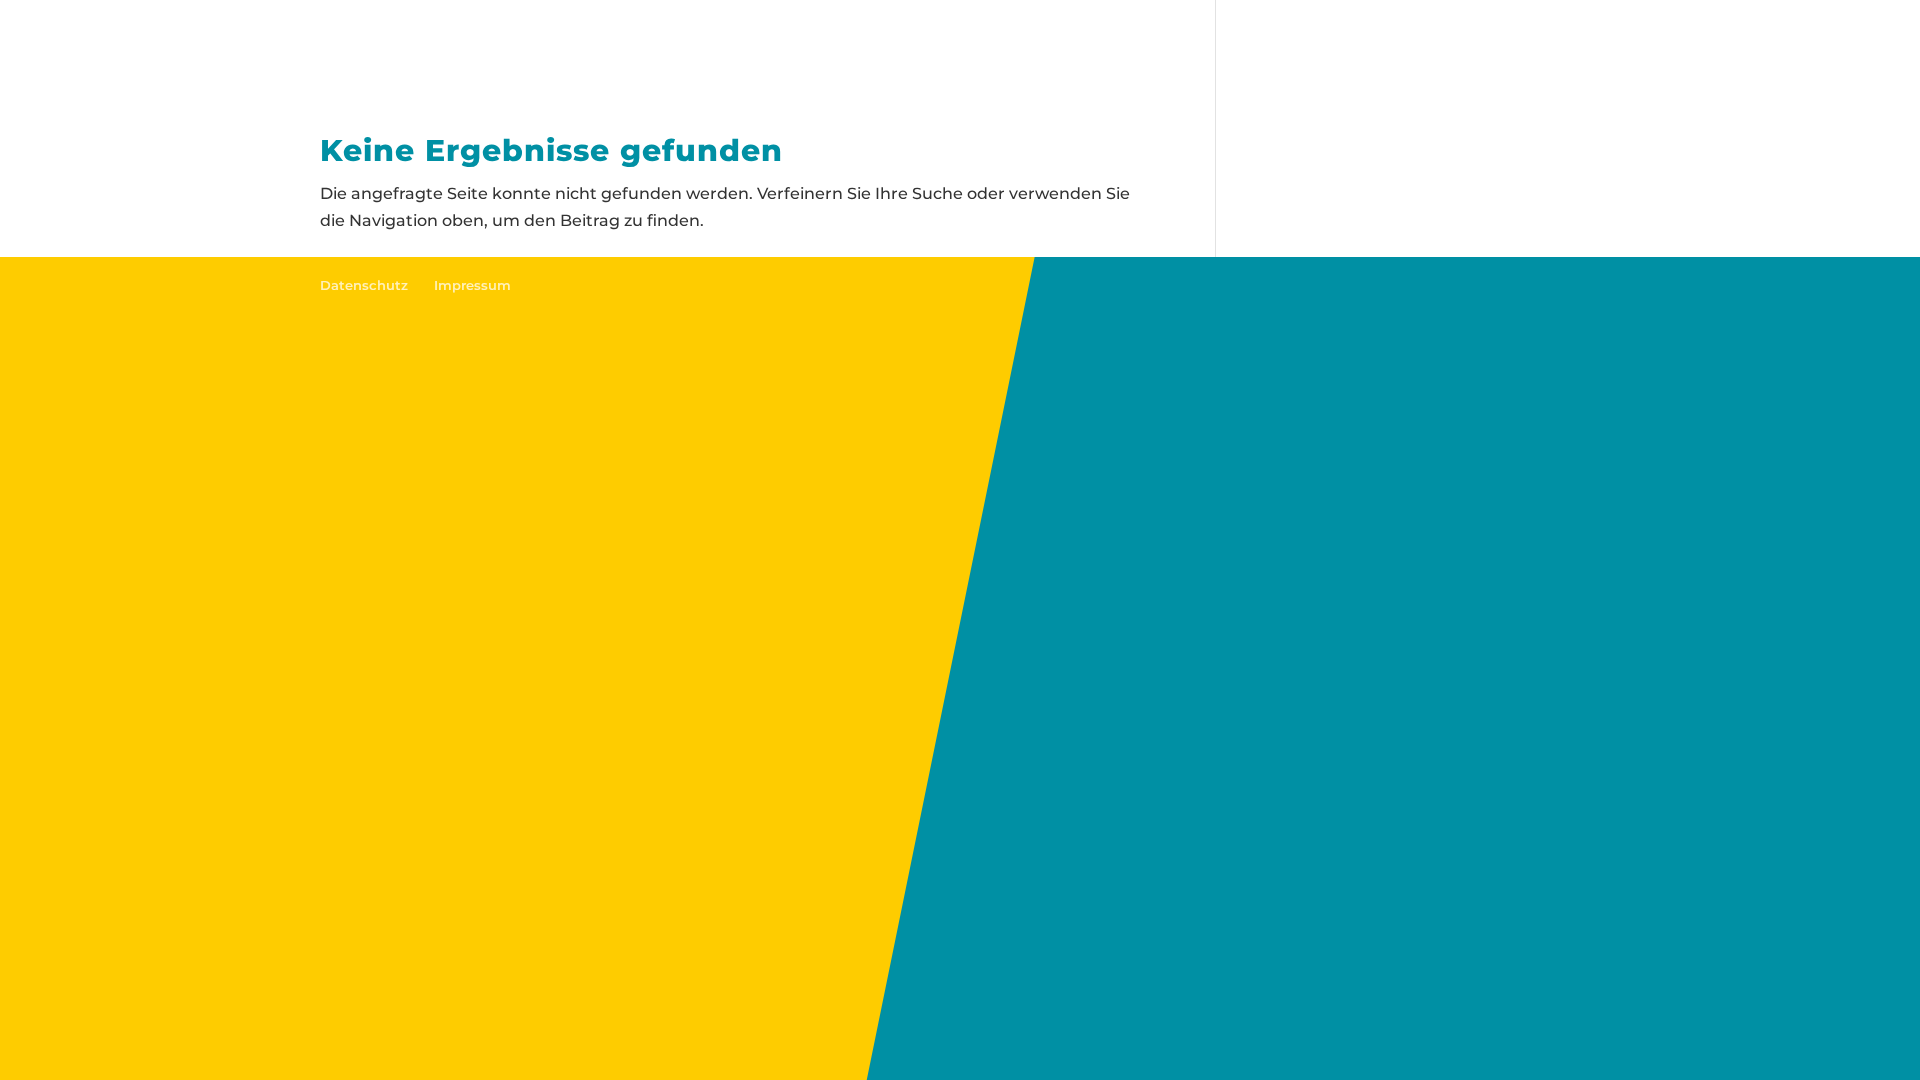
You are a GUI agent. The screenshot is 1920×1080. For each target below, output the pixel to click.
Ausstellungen (1039, 40)
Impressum (472, 285)
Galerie (1168, 40)
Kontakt (1377, 40)
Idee (522, 40)
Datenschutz (364, 285)
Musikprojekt (750, 40)
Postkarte (614, 40)
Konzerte (1271, 40)
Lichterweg (891, 40)
